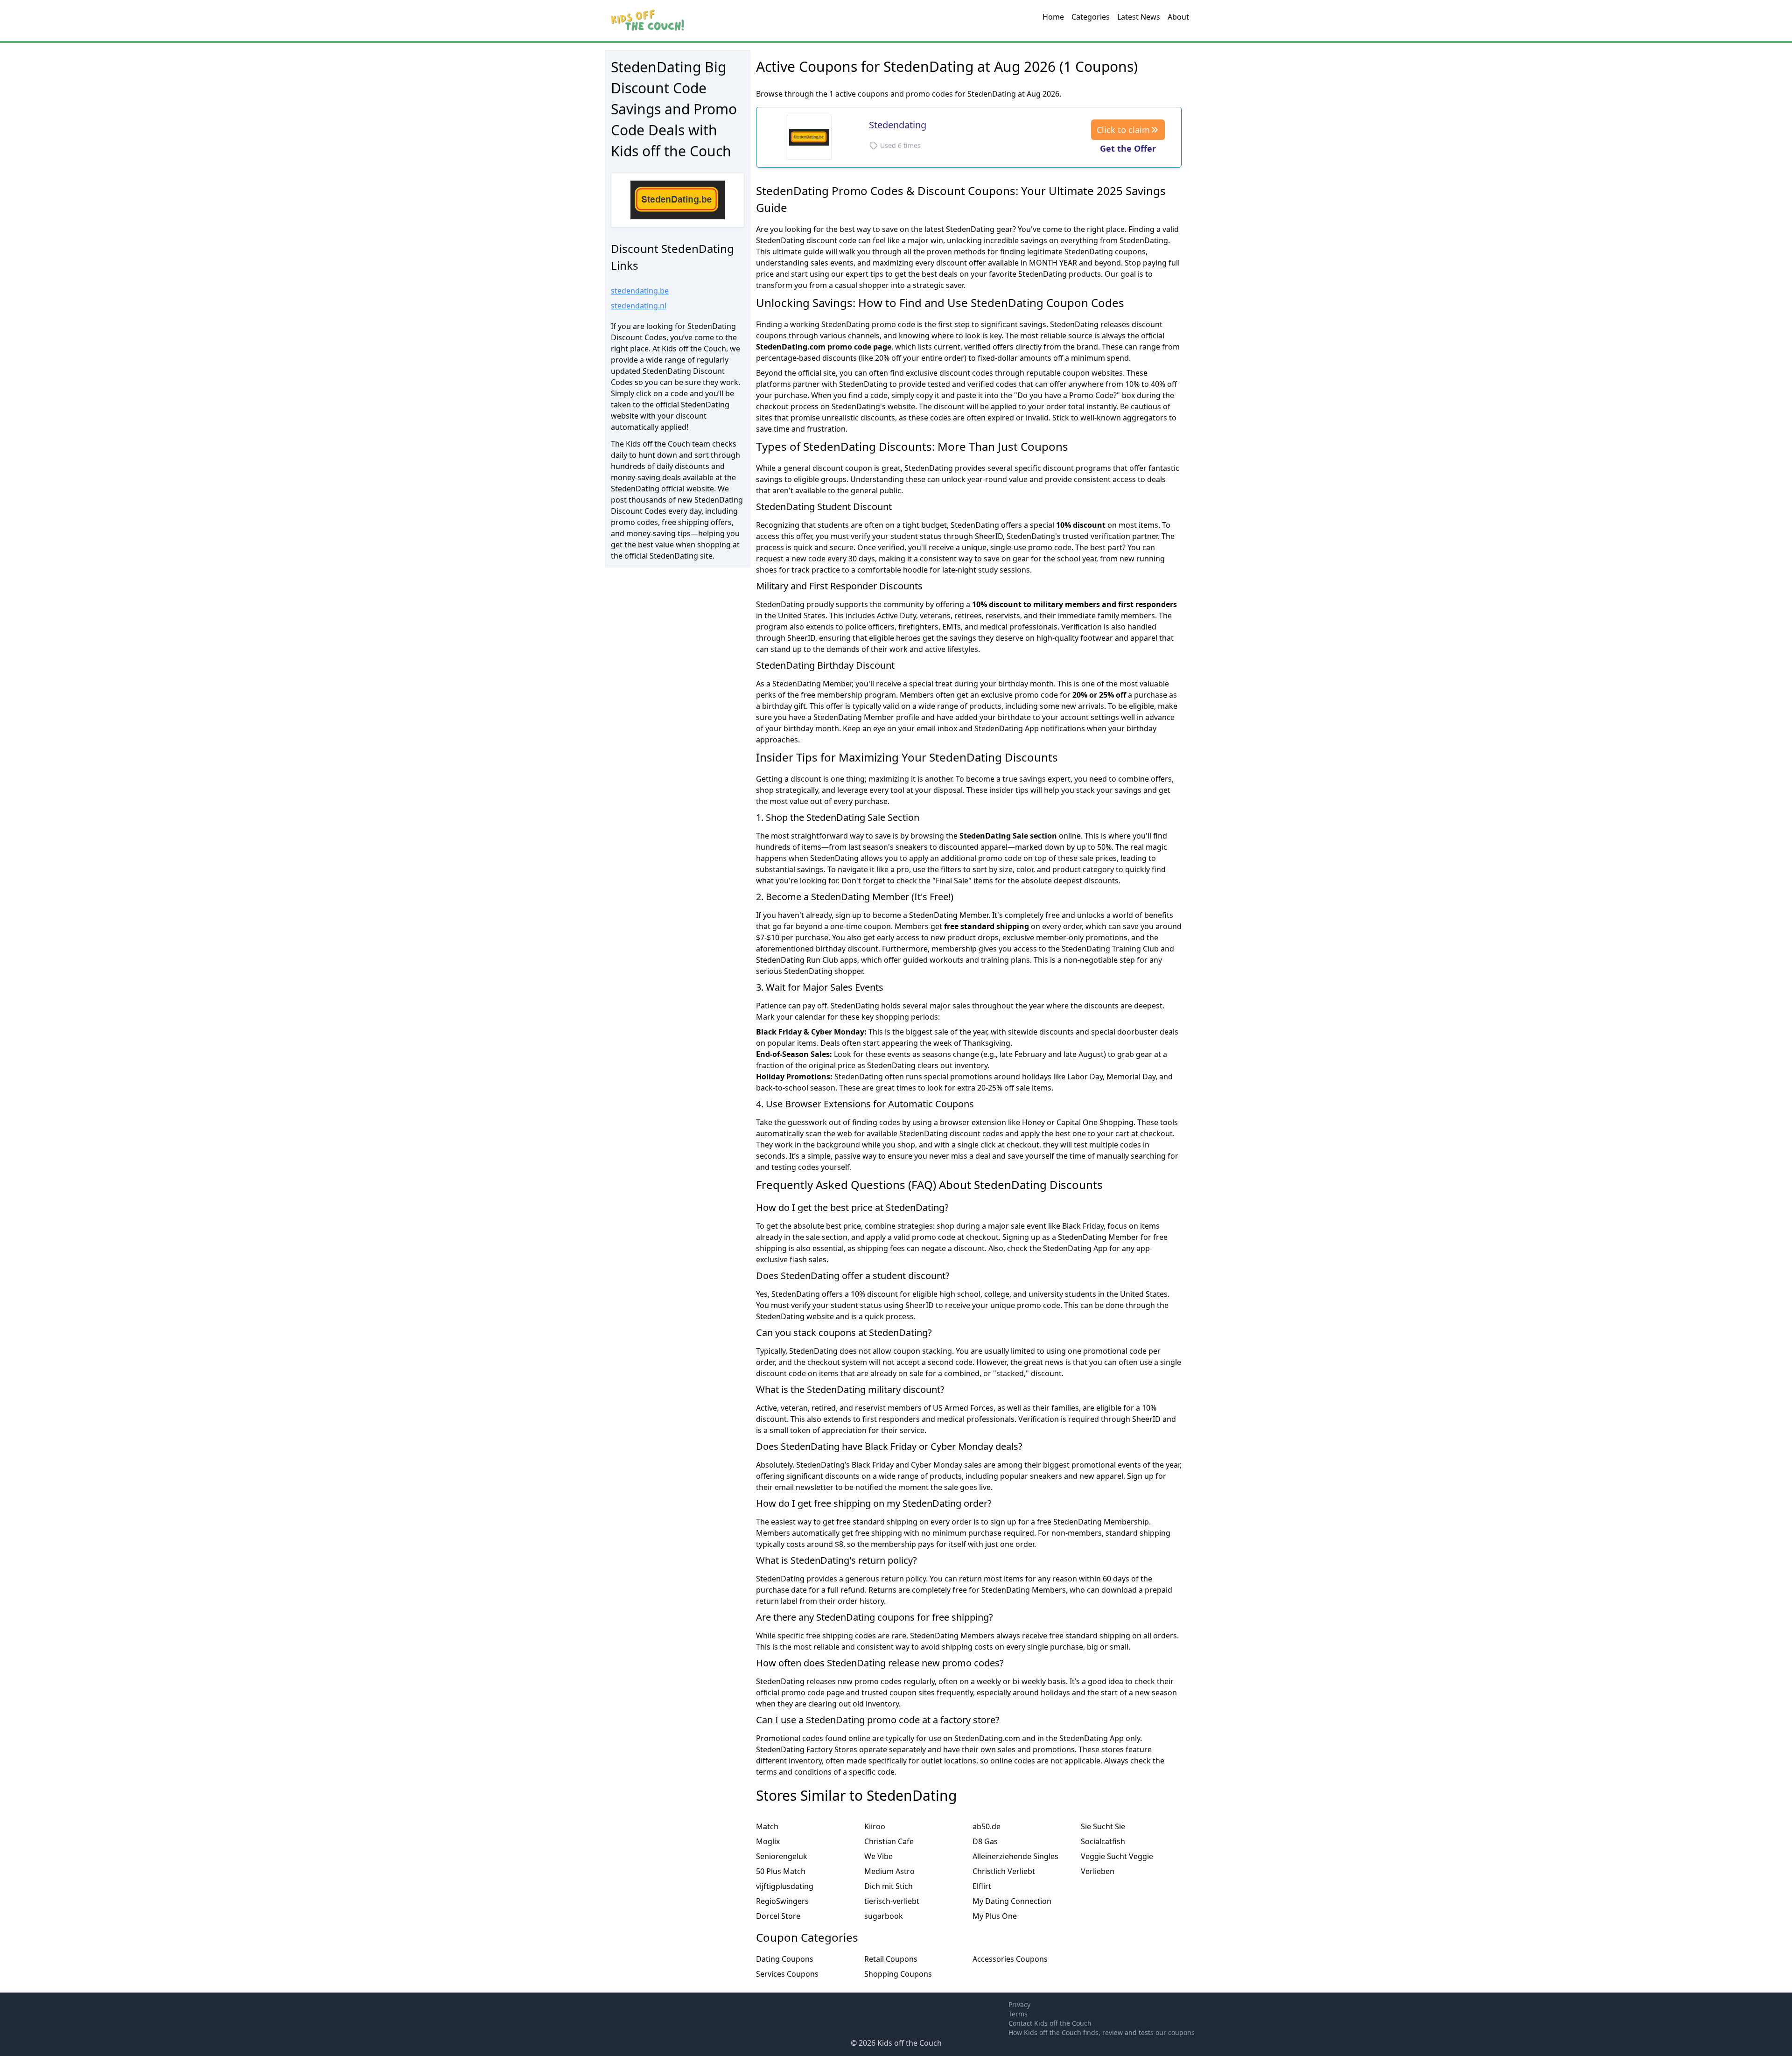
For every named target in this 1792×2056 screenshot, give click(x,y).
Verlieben (1098, 1871)
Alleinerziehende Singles (1015, 1856)
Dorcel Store (778, 1916)
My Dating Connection (1012, 1901)
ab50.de (987, 1826)
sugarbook (884, 1916)
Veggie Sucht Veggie (1117, 1856)
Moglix (768, 1841)
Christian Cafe (889, 1841)
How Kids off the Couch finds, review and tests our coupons (1102, 2032)
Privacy (1019, 2004)
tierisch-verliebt (892, 1901)
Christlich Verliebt (1004, 1871)
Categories (1091, 17)
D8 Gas (985, 1841)
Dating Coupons (785, 1959)
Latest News (1139, 17)
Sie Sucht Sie (1103, 1826)
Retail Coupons (891, 1959)
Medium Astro (889, 1871)
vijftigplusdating (785, 1886)
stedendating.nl (639, 306)
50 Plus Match (781, 1871)
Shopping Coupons (898, 1974)
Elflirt (982, 1886)
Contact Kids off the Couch (1050, 2023)
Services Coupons (787, 1974)
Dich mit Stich (889, 1886)
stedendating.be (640, 291)
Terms (1018, 2014)
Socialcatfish (1103, 1841)
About (1178, 17)
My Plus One (995, 1916)
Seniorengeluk (782, 1856)
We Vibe (878, 1856)
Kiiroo (875, 1826)
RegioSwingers (782, 1901)
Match (767, 1826)
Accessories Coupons (1010, 1959)
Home (1053, 17)
